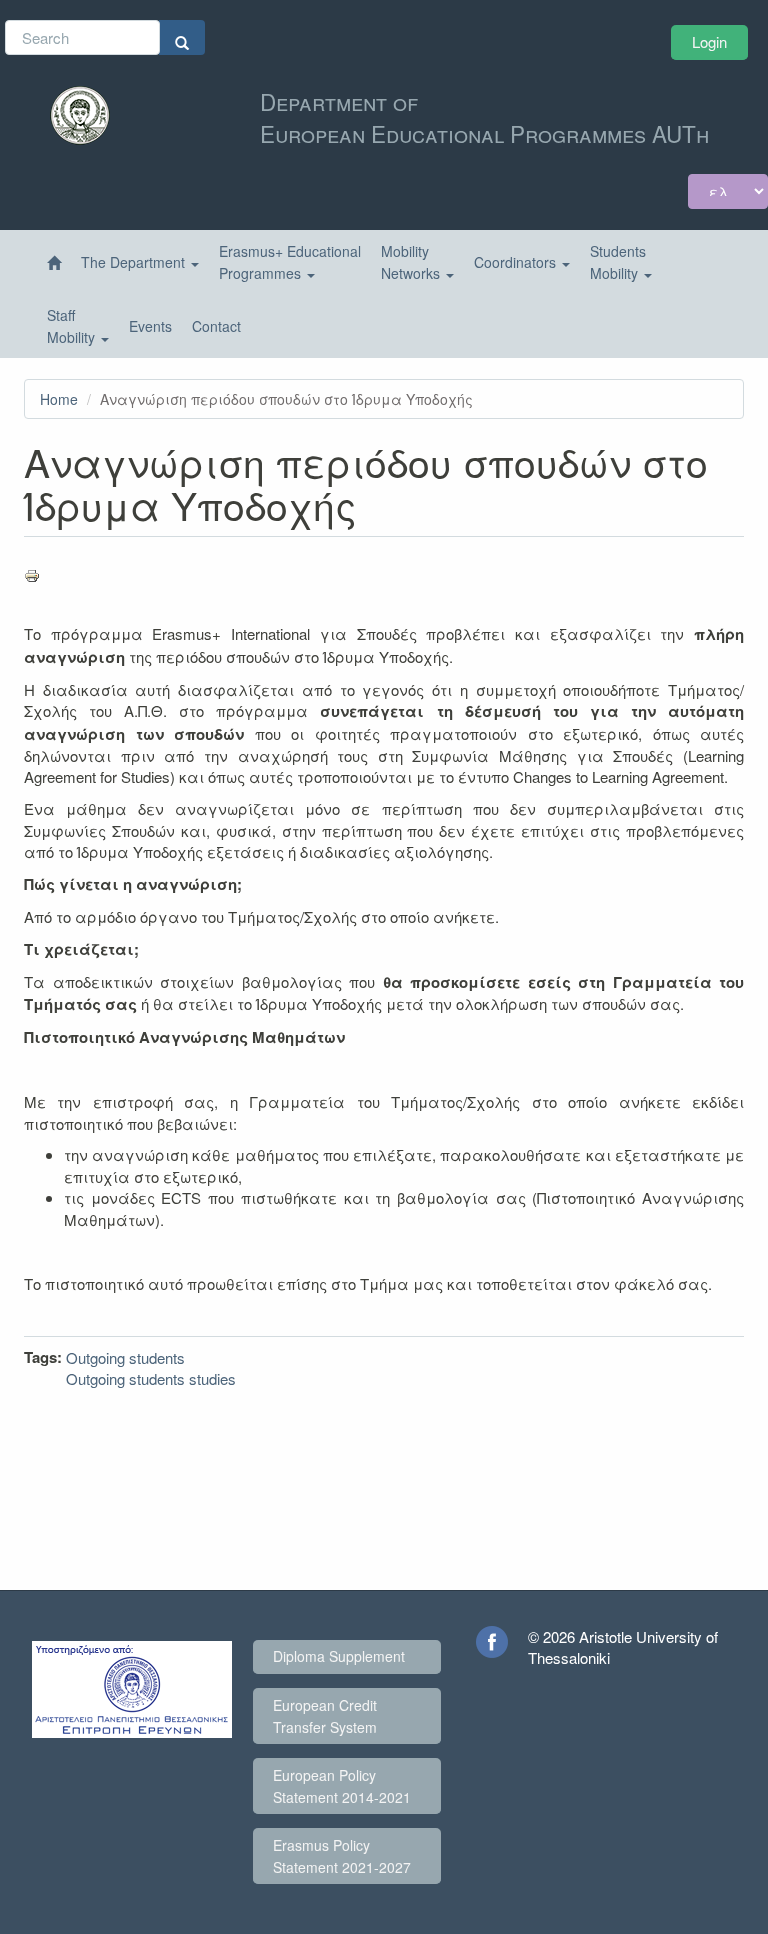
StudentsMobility (618, 262)
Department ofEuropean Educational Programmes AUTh (484, 117)
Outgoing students (125, 1357)
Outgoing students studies (151, 1378)
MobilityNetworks (412, 262)
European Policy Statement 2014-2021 (342, 1786)
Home (59, 399)
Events (150, 326)
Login (709, 41)
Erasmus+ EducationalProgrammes (290, 262)
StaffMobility (73, 326)
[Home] (54, 263)
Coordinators (517, 262)
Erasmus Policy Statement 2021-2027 (342, 1856)
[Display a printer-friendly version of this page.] (384, 576)
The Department (135, 262)
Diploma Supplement (339, 1656)
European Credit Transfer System (325, 1716)
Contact (216, 326)
